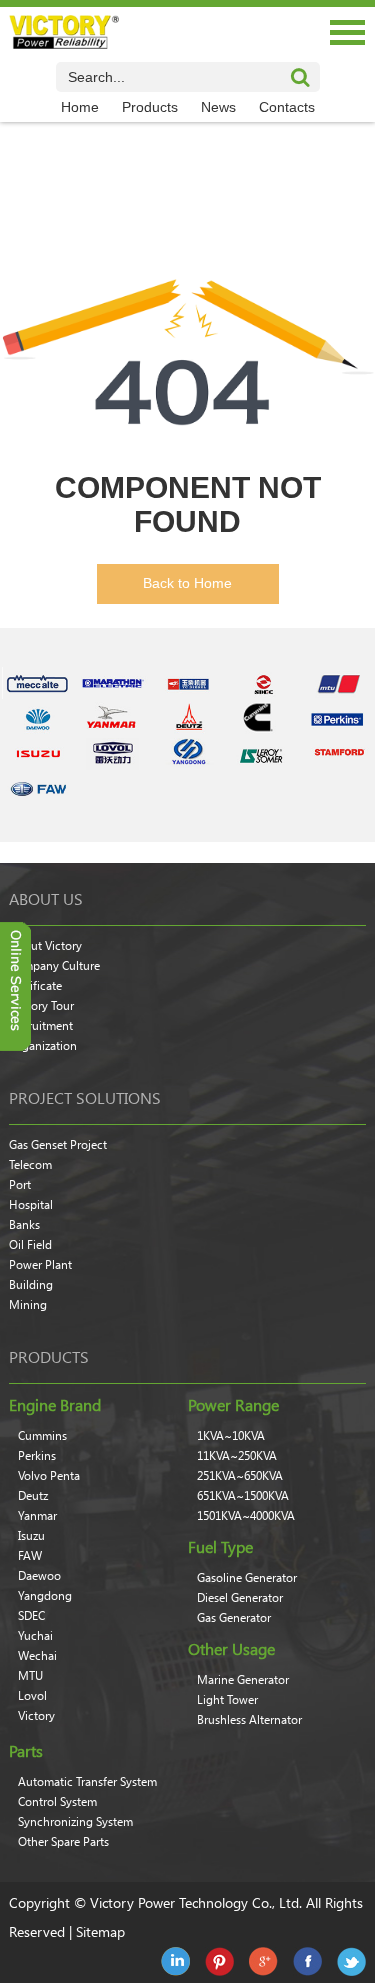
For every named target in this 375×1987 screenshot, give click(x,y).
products (49, 1357)
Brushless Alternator (249, 1720)
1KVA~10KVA (231, 1436)
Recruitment (41, 1026)
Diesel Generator (240, 1598)
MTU (30, 1676)
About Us (46, 899)
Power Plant (40, 1265)
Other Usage (231, 1649)
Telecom (30, 1165)
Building (31, 1285)
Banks (24, 1225)
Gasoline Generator (247, 1578)
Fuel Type (220, 1547)
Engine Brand (55, 1405)
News (218, 107)
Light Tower (227, 1700)
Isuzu (31, 1536)
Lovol (32, 1696)
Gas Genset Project (58, 1145)
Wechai (37, 1656)
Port (20, 1185)
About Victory (45, 946)
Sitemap (100, 1932)
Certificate (35, 986)
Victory (36, 1716)
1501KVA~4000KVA (246, 1516)
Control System (57, 1802)
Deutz (33, 1496)
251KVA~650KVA (240, 1476)
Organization (43, 1046)
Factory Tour (41, 1006)
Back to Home (187, 583)
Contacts (287, 107)
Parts (26, 1751)
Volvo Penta (49, 1476)
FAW (30, 1556)
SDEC (31, 1616)
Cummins (42, 1436)
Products (150, 107)
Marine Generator (243, 1680)
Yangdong (45, 1596)
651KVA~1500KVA (243, 1496)
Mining (28, 1305)
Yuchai (35, 1636)
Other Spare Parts (63, 1842)
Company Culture (54, 966)
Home (80, 107)
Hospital (31, 1205)
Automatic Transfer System (87, 1782)
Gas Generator (234, 1618)
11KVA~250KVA (237, 1456)
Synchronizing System (75, 1822)
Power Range (233, 1405)
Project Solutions (85, 1098)
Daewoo (39, 1576)
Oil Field (30, 1245)
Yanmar (37, 1516)
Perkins (37, 1456)
